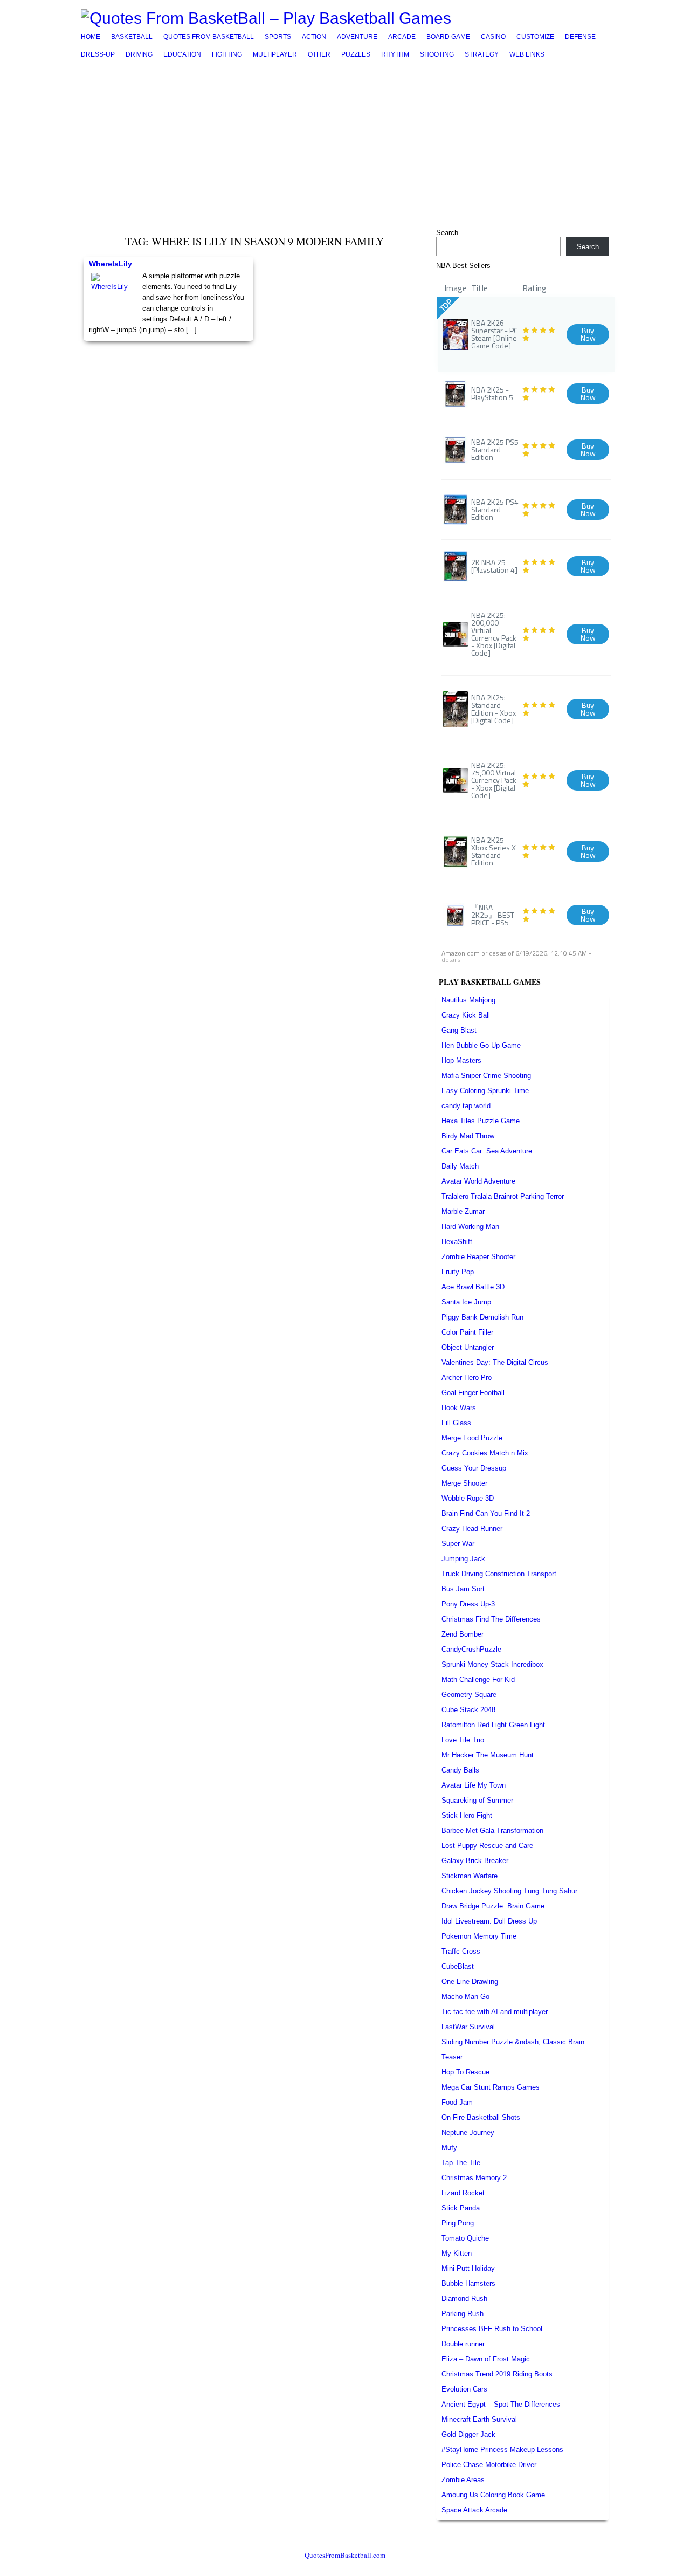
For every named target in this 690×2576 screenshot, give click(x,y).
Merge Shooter (464, 1483)
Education (182, 54)
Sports (278, 37)
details (451, 960)
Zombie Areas (463, 2480)
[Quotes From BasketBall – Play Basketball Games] (266, 18)
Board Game (448, 37)
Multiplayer (275, 54)
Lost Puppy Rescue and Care (487, 1846)
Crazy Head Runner (472, 1529)
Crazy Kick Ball (466, 1015)
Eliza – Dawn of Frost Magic (486, 2359)
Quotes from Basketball (209, 37)
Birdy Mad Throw (468, 1136)
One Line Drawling (470, 1981)
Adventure (357, 37)
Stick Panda (461, 2208)
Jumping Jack (463, 1559)
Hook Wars (459, 1408)
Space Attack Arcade (474, 2510)
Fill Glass (456, 1423)
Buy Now (588, 334)
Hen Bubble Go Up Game (481, 1045)
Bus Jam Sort (463, 1589)
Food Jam (457, 2102)
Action (314, 37)
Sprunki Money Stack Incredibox (492, 1664)
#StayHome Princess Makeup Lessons (502, 2450)
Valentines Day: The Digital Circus (495, 1362)
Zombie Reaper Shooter (478, 1257)
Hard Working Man (470, 1227)
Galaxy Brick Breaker (475, 1861)
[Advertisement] (345, 144)
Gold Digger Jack (468, 2434)
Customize (535, 37)
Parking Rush (463, 2314)
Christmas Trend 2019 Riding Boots (497, 2374)
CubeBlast (458, 1966)
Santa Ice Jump (466, 1302)
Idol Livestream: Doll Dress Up (489, 1921)
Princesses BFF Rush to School (492, 2329)
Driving (139, 54)
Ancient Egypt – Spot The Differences (501, 2404)
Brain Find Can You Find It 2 (486, 1513)
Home (91, 37)
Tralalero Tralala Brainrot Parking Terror (503, 1196)
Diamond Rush (464, 2299)
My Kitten (457, 2253)
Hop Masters (461, 1060)
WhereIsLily (111, 264)
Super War (458, 1544)
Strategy (482, 54)
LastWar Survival (468, 2027)
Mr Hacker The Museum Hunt (488, 1755)
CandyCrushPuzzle (471, 1649)
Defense (580, 37)
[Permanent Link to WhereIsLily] (113, 295)
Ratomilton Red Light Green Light (493, 1725)
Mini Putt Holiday (468, 2268)
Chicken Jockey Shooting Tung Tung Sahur (509, 1891)
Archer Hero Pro (467, 1378)
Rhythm (395, 54)
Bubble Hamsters (468, 2283)
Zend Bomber (463, 1634)
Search (447, 233)
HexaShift (457, 1242)
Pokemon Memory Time (479, 1936)
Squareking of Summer (477, 1800)
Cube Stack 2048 (468, 1710)
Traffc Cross (461, 1951)
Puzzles (356, 54)
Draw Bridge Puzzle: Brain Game (493, 1906)
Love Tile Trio (463, 1740)
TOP (446, 305)
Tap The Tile (461, 2163)
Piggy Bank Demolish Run (482, 1317)
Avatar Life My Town (474, 1785)
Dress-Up (98, 54)
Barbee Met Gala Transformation (492, 1830)
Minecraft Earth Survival (479, 2419)
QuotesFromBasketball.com (345, 2555)
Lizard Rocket (463, 2193)
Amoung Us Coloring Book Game (493, 2495)
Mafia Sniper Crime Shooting (486, 1076)
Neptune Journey (468, 2132)
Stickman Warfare (470, 1876)
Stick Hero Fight (467, 1815)
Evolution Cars (464, 2389)
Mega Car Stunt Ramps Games (491, 2087)
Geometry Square (469, 1695)
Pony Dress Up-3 (468, 1604)
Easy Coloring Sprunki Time (485, 1091)
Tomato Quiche (465, 2238)
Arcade (402, 37)
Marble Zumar (463, 1211)
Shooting (437, 54)
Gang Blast (459, 1030)
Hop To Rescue (465, 2072)
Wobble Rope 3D (468, 1498)
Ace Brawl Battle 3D (473, 1287)
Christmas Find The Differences (491, 1619)
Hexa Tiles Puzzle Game (481, 1121)
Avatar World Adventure (478, 1181)
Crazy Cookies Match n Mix (485, 1453)
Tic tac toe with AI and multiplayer (495, 2012)
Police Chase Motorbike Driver (489, 2465)
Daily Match (460, 1166)
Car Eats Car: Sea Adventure (487, 1151)
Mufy (449, 2148)
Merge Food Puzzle (472, 1438)
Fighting (227, 54)
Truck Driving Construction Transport (499, 1574)
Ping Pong (458, 2223)
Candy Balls (460, 1770)
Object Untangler (468, 1347)
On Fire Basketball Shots (481, 2117)
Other (319, 54)
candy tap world (466, 1106)
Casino (493, 37)
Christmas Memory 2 (474, 2178)
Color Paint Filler (467, 1332)
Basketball (132, 37)
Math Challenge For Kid (478, 1679)
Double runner (463, 2344)
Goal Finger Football (473, 1393)
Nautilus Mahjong (468, 1000)
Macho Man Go (465, 1997)
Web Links (527, 54)
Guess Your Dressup (474, 1468)
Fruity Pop (458, 1272)
